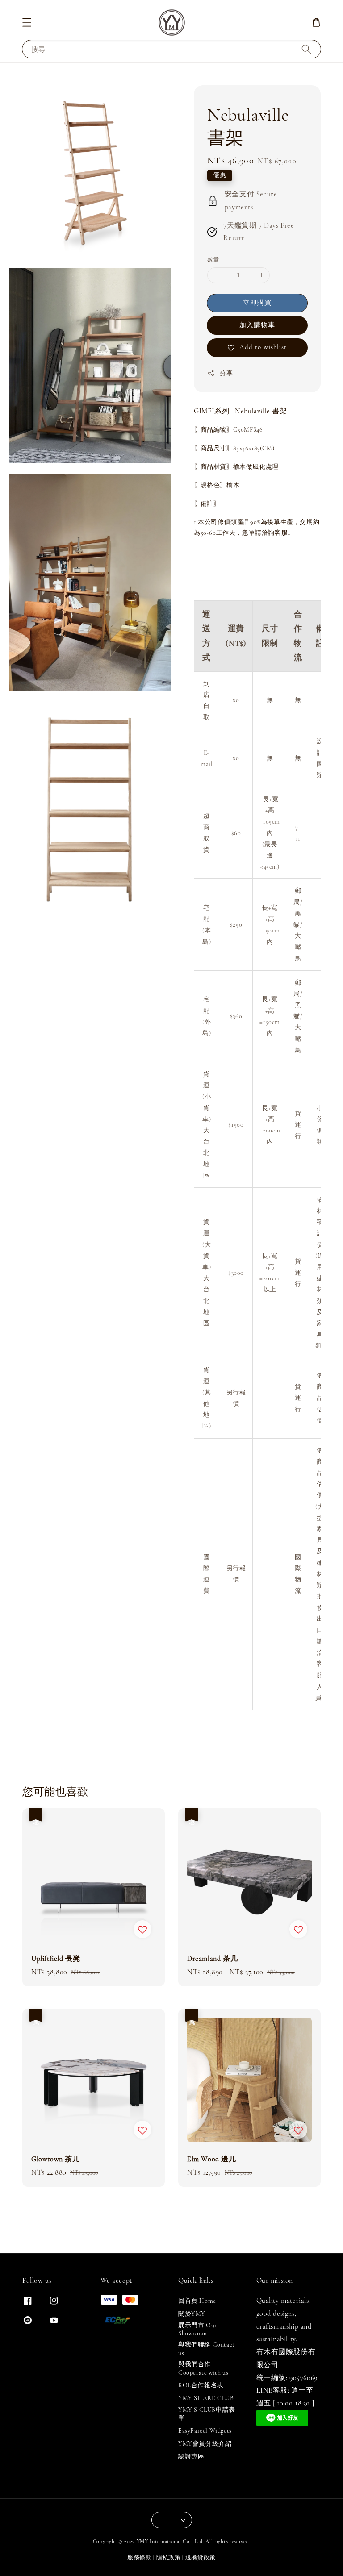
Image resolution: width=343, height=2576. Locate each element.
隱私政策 (169, 2558)
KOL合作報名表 (201, 2385)
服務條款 (140, 2558)
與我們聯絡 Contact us (207, 2349)
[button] (27, 22)
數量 (213, 260)
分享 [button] (226, 373)
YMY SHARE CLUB (206, 2398)
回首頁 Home (197, 2301)
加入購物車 (257, 325)
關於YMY (192, 2314)
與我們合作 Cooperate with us (203, 2368)
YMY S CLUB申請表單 (207, 2414)
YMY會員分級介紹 (205, 2444)
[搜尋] (306, 49)
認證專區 (191, 2457)
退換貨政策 (201, 2558)
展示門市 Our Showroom (198, 2329)
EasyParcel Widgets (205, 2431)
